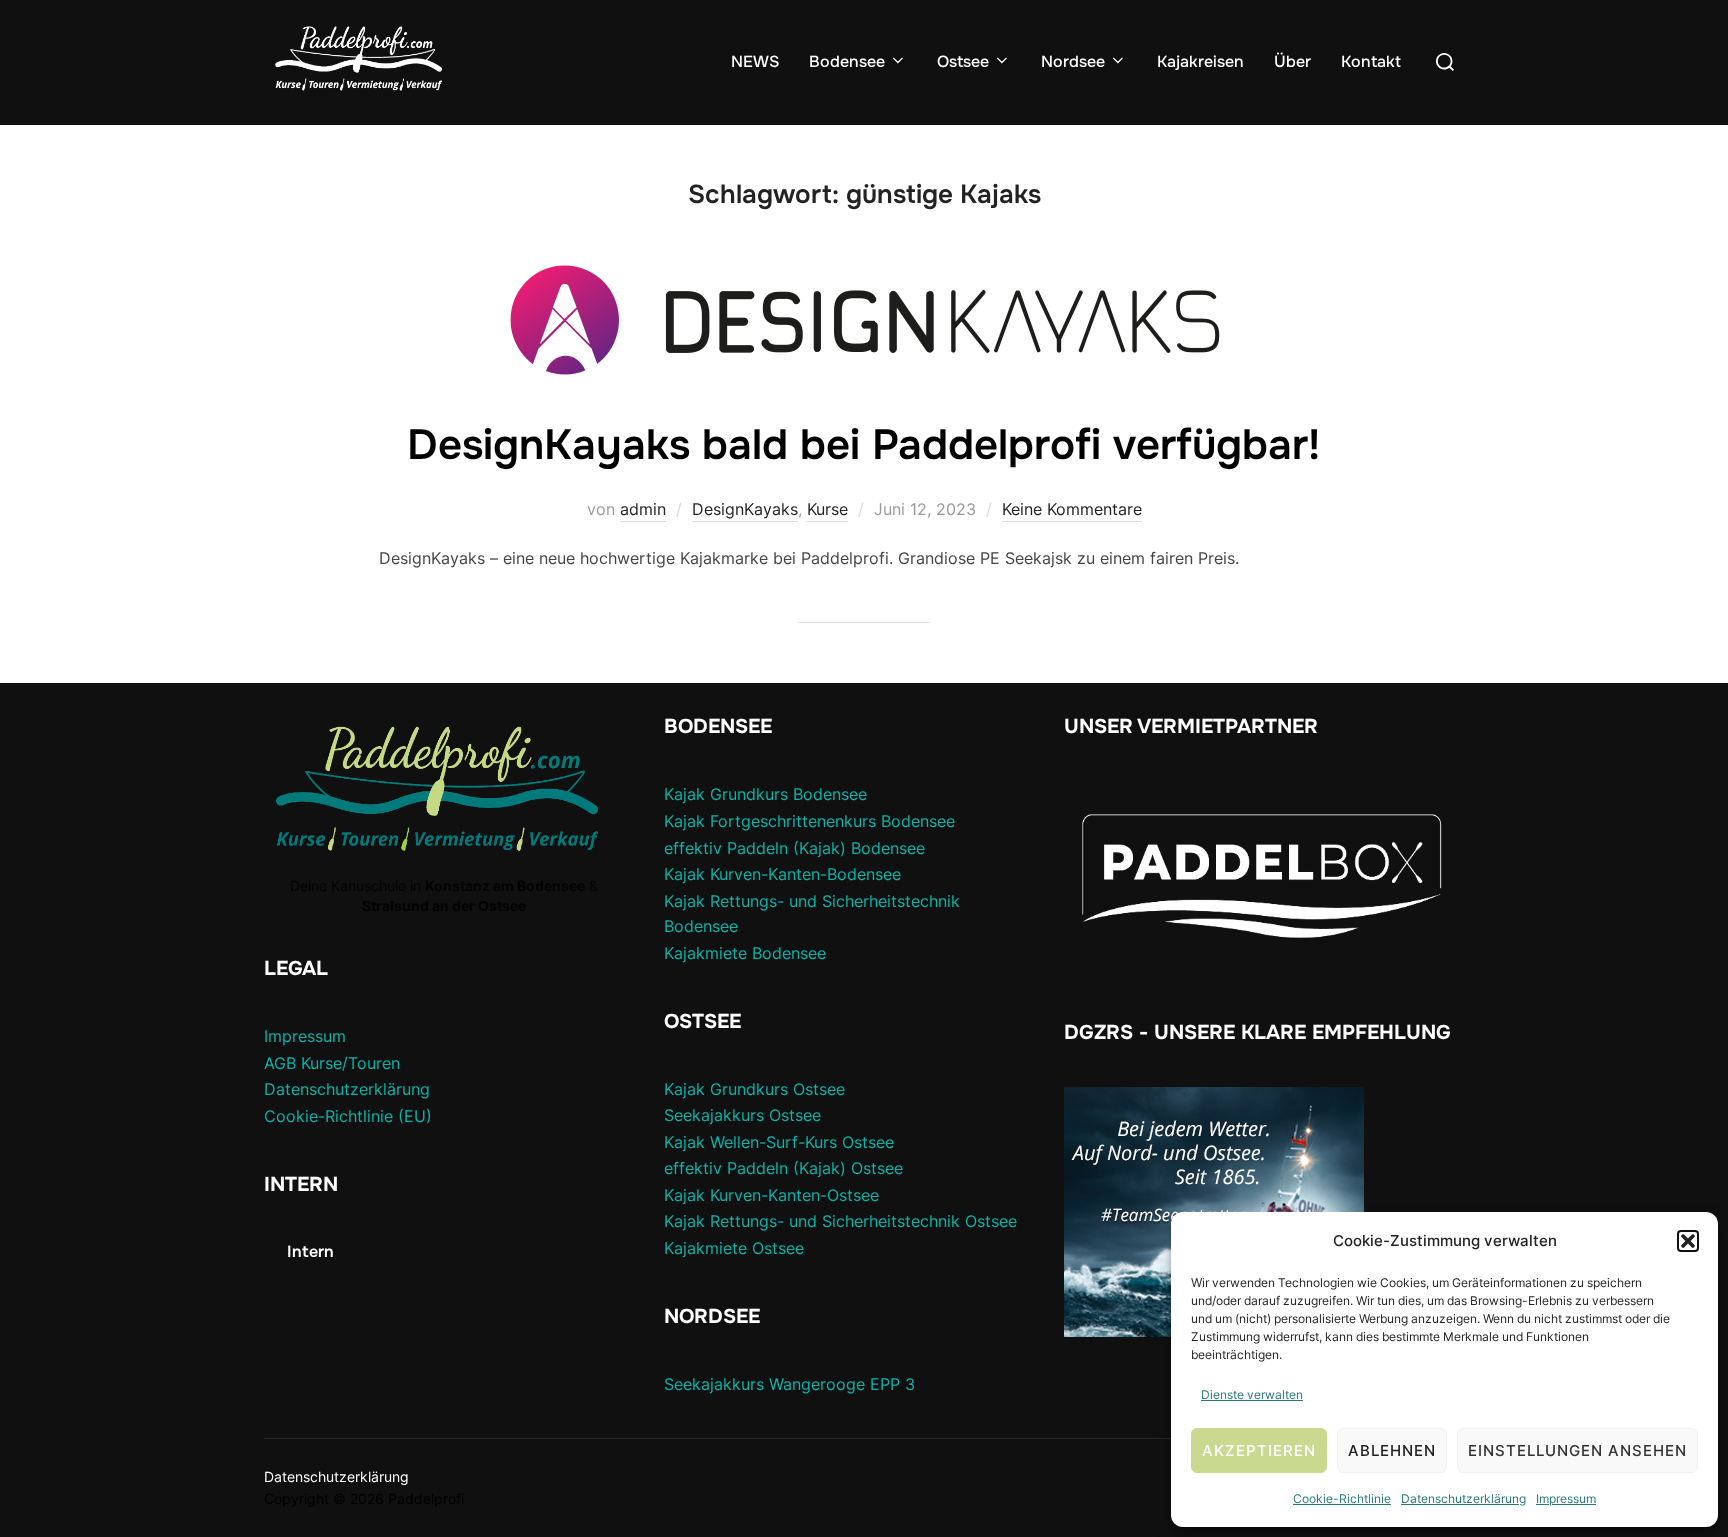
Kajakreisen (1200, 61)
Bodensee (847, 61)
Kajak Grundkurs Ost (741, 1089)
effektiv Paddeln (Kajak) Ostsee (783, 1168)
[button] (1688, 1241)
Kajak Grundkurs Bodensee (765, 794)
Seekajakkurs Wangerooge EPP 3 (789, 1384)
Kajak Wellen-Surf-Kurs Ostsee (779, 1142)
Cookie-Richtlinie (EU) (348, 1116)
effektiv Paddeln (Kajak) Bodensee (794, 848)
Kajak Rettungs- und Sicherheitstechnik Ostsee (840, 1221)
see (832, 1089)
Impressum (1566, 1498)
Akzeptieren (1259, 1450)
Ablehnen (1392, 1450)
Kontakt (1371, 61)
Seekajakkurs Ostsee (742, 1115)
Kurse (827, 509)
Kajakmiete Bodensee (745, 953)
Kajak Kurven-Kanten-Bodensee (782, 874)
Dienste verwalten (1252, 1394)
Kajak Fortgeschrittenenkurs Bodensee (809, 821)
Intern (310, 1251)
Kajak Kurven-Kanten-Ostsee (771, 1195)
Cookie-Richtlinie (1342, 1498)
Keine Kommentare (1072, 509)
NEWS (755, 61)
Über (1292, 61)
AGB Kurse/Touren (332, 1063)
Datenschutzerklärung (1463, 1498)
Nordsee (1073, 61)
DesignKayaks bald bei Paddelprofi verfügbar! (863, 445)
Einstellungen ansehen (1577, 1450)
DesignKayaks (745, 509)
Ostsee (963, 61)
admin (643, 509)
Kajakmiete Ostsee (734, 1248)
